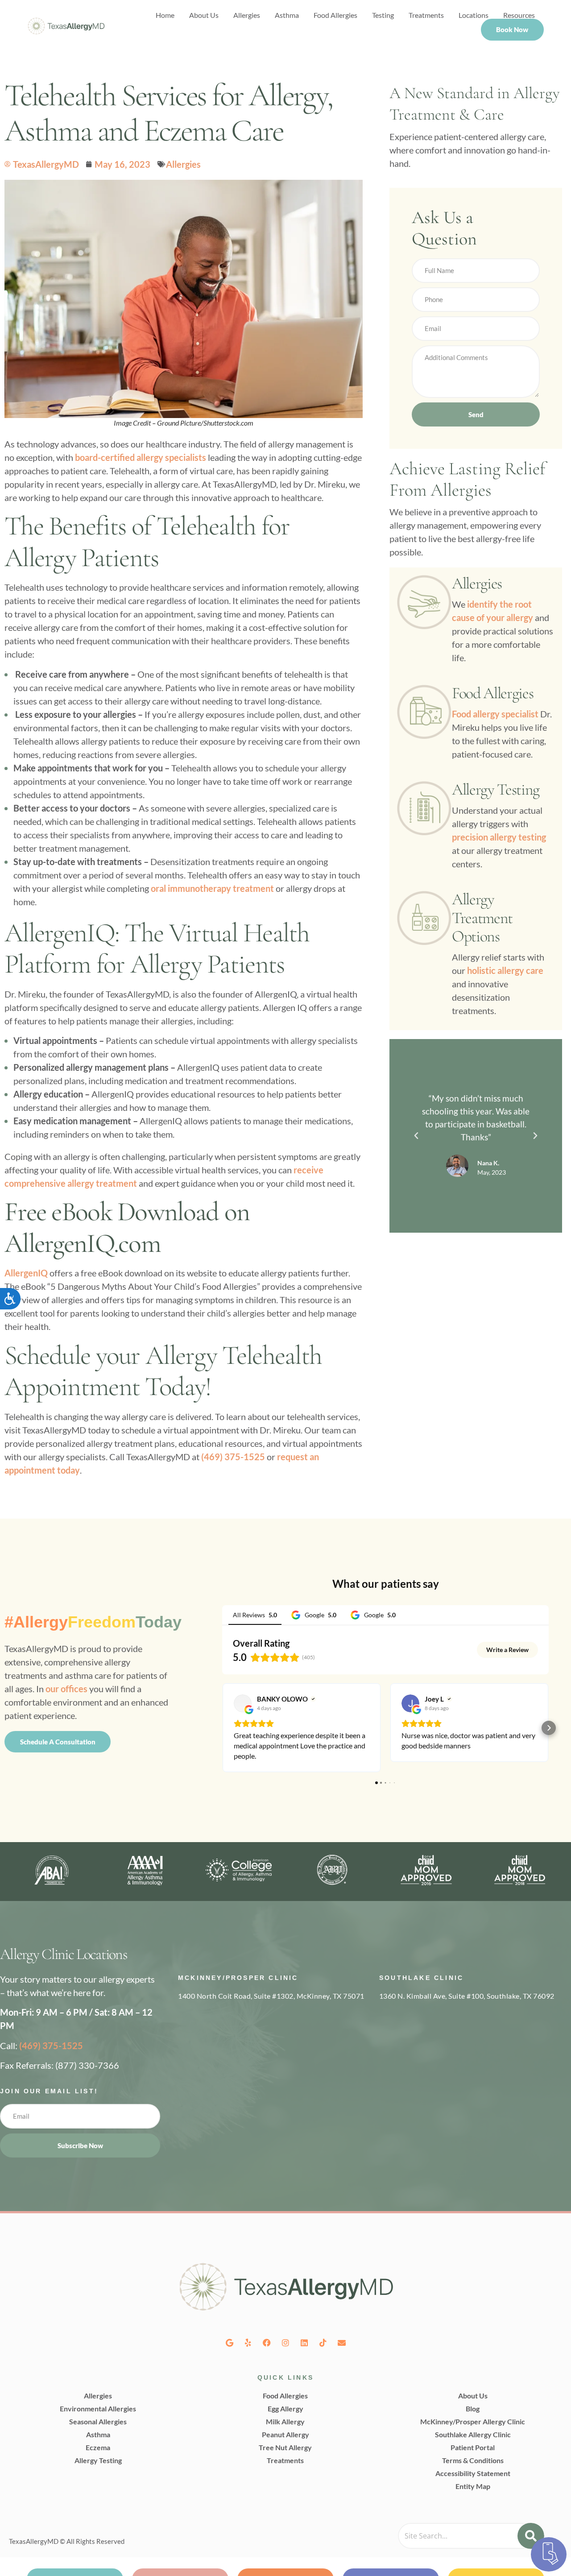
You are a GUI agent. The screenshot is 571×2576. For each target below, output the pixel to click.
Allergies (247, 15)
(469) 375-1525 (233, 1457)
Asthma (287, 15)
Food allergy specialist (495, 714)
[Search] (531, 2536)
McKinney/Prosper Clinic (238, 1978)
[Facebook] (267, 2343)
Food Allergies (335, 15)
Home (165, 15)
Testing (383, 15)
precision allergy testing (499, 837)
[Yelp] (248, 2343)
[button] (416, 1136)
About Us (204, 15)
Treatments (426, 15)
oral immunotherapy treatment (212, 888)
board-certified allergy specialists (141, 457)
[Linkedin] (304, 2343)
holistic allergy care (505, 970)
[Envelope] (342, 2343)
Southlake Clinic (421, 1978)
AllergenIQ (26, 1273)
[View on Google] (243, 1703)
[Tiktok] (323, 2343)
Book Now (512, 29)
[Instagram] (285, 2343)
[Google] (229, 2343)
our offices (66, 1689)
